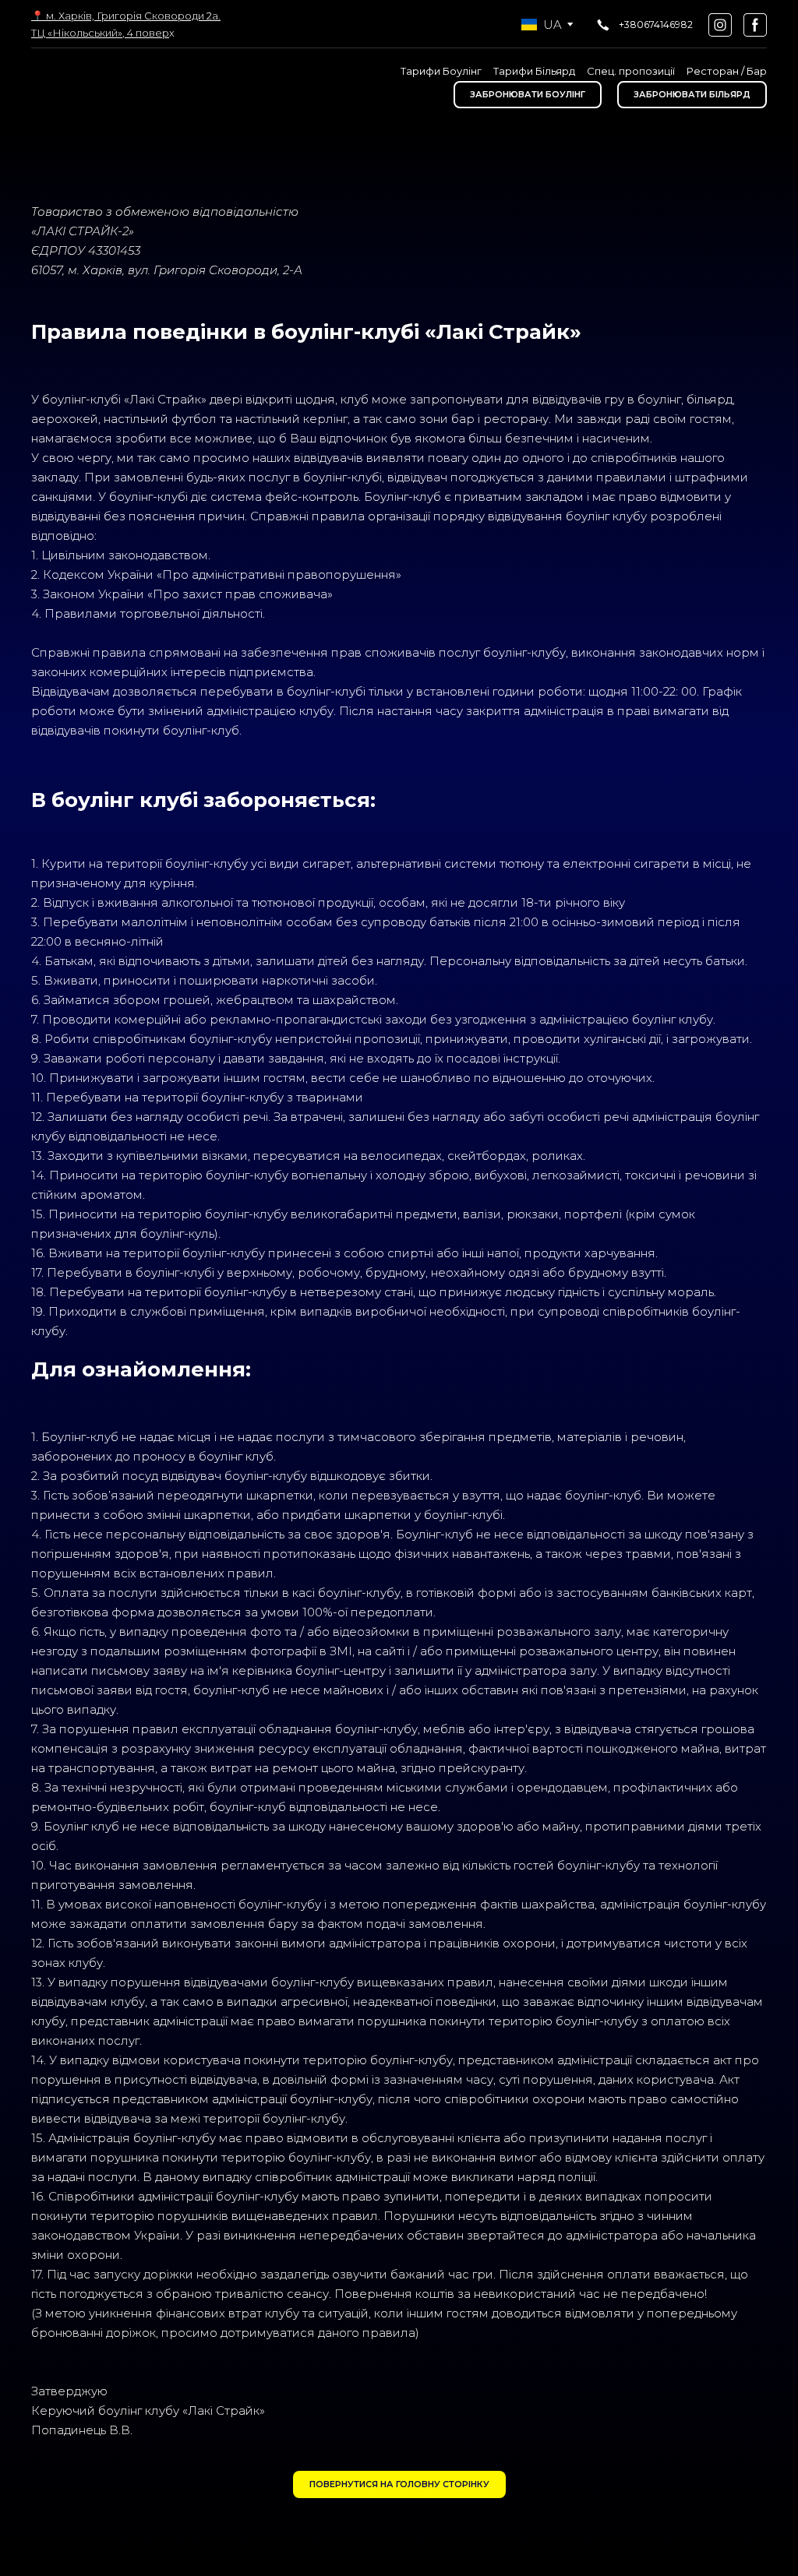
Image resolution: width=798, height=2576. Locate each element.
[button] (643, 25)
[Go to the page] (99, 87)
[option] (542, 25)
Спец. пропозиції (631, 71)
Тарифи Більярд (534, 71)
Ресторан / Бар (727, 71)
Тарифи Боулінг (441, 71)
